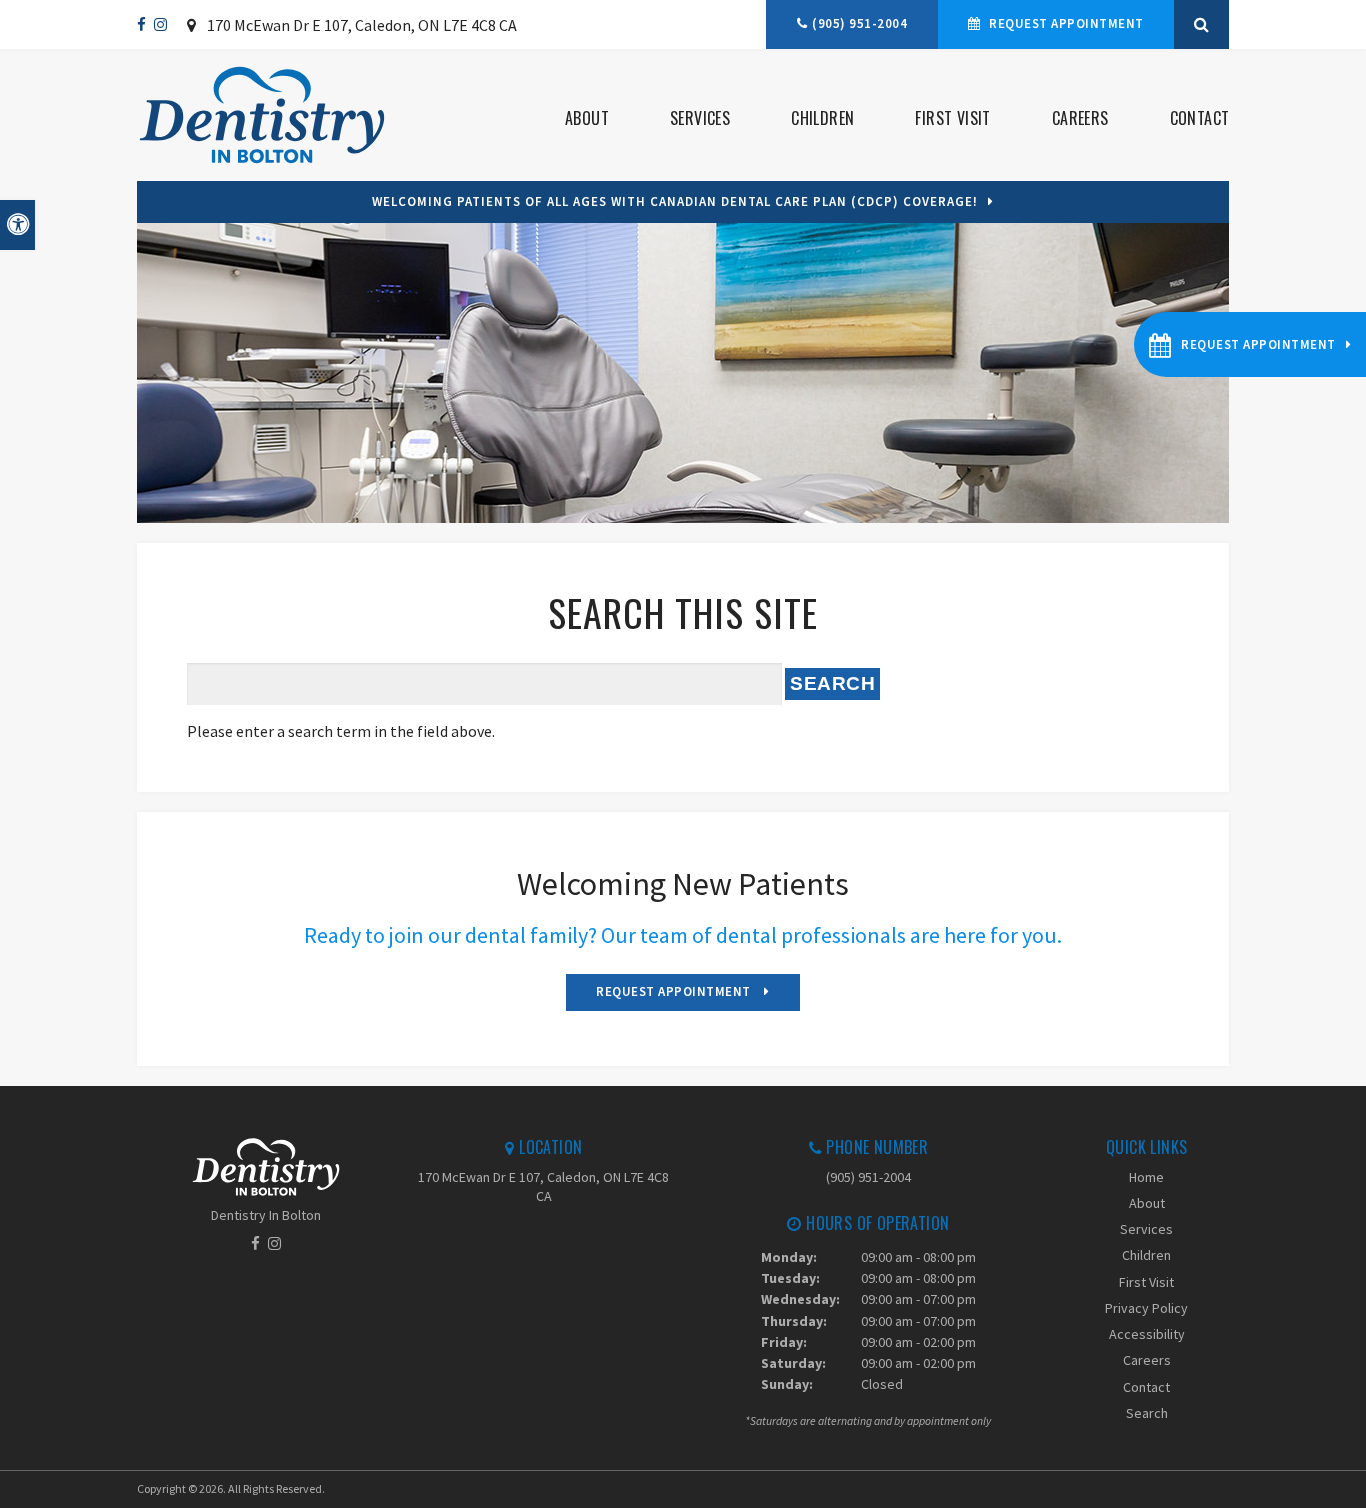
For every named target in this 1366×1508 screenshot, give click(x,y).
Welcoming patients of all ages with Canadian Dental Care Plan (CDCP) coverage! (675, 201)
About (587, 118)
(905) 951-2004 (859, 23)
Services (700, 118)
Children (822, 118)
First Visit (952, 118)
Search (1147, 1413)
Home (1146, 1177)
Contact (1199, 118)
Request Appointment (1065, 23)
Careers (1080, 118)
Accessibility (1147, 1334)
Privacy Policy (1146, 1308)
